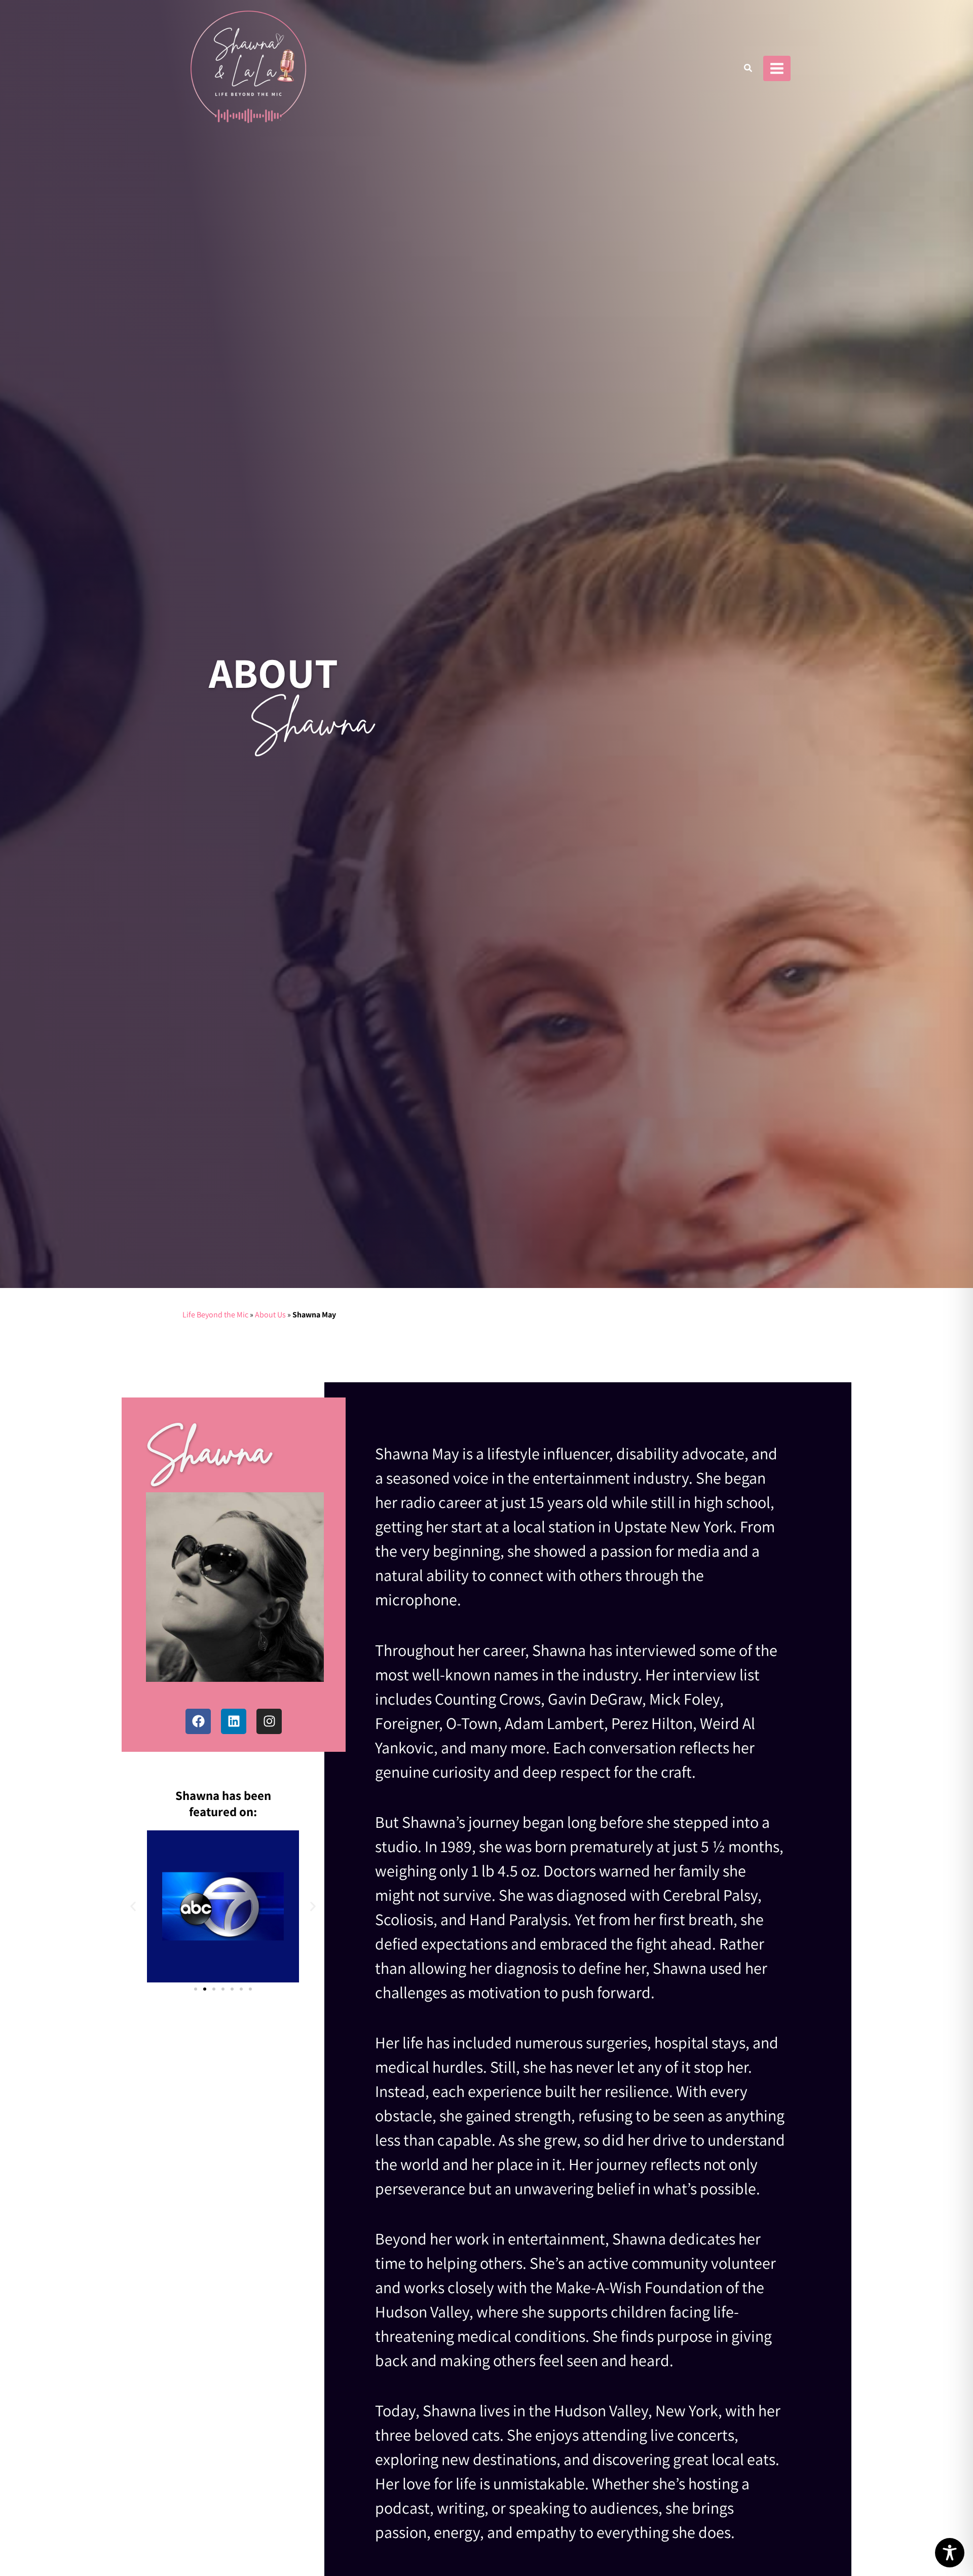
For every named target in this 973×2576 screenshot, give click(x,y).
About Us (270, 1315)
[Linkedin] (234, 1721)
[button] (749, 69)
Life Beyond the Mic (215, 1315)
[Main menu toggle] (777, 68)
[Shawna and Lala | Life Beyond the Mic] (248, 68)
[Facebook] (198, 1721)
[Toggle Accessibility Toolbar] (950, 2553)
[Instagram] (269, 1721)
